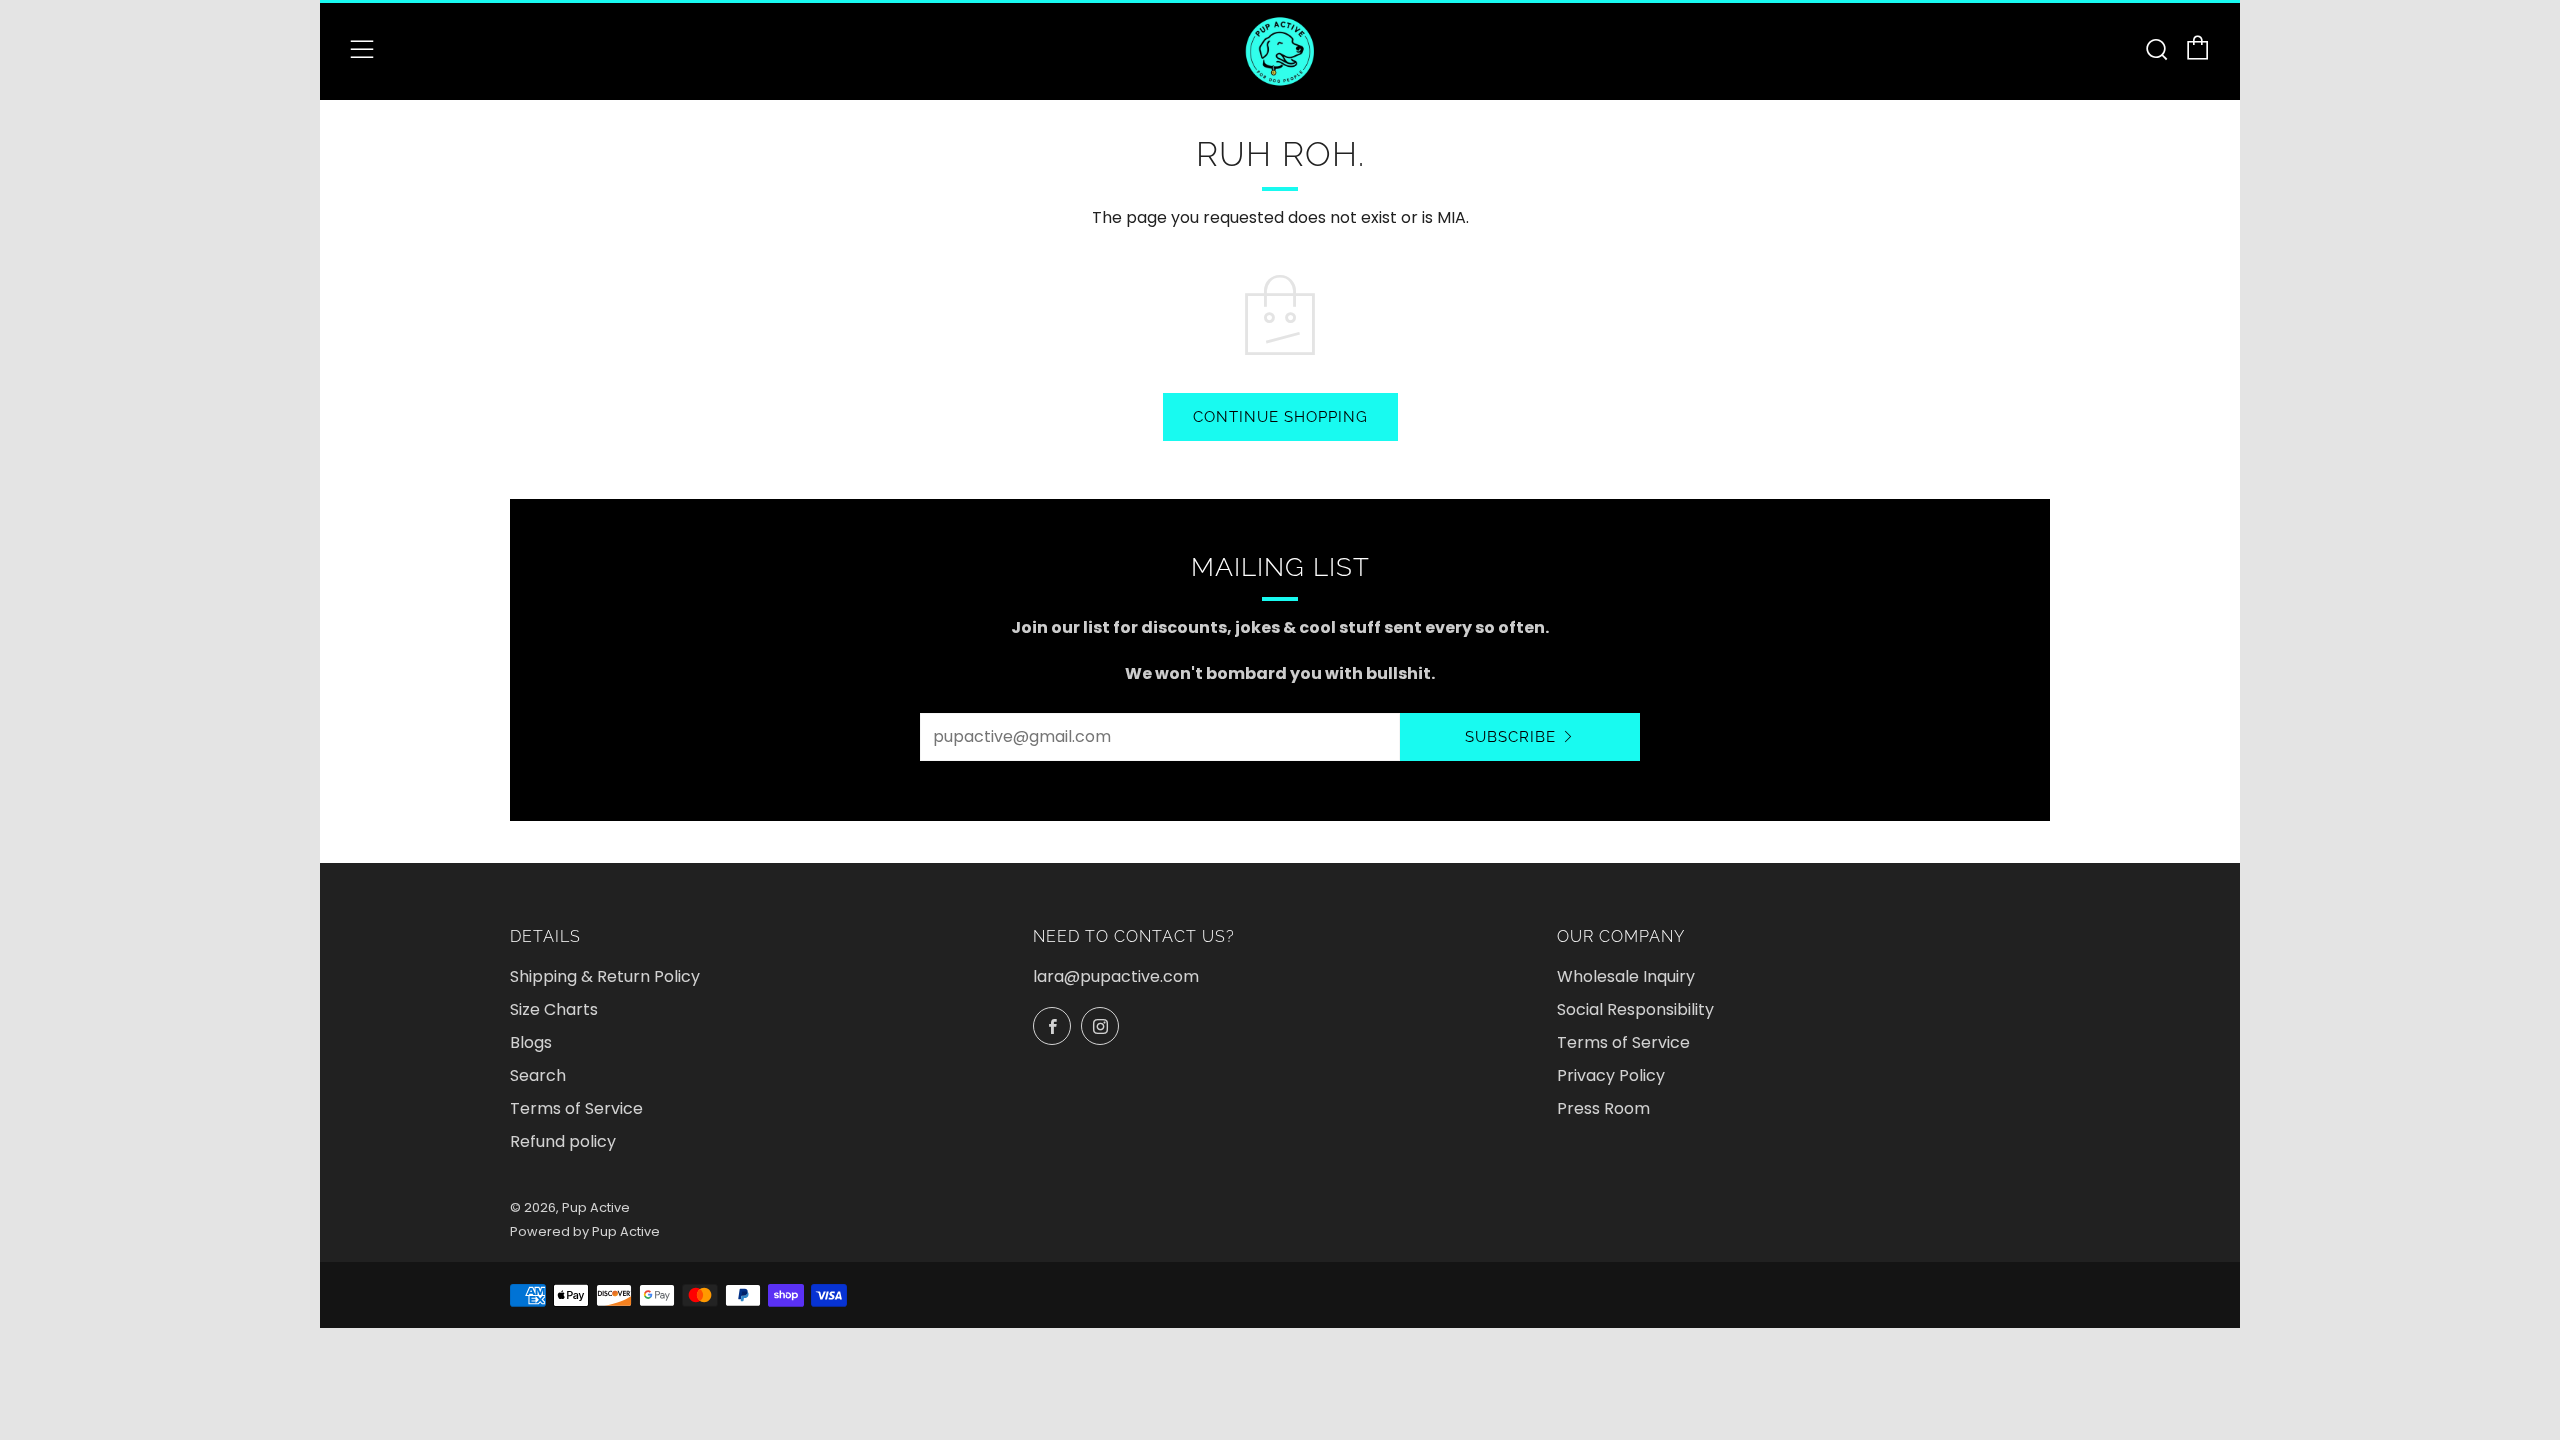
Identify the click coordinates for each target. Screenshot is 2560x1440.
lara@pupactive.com (1116, 976)
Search (538, 1075)
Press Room (1603, 1108)
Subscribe (1510, 737)
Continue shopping (1280, 417)
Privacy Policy (1611, 1075)
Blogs (531, 1042)
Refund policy (563, 1141)
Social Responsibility (1635, 1009)
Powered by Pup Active (585, 1231)
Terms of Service (576, 1108)
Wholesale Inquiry (1626, 976)
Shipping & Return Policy (605, 976)
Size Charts (554, 1009)
